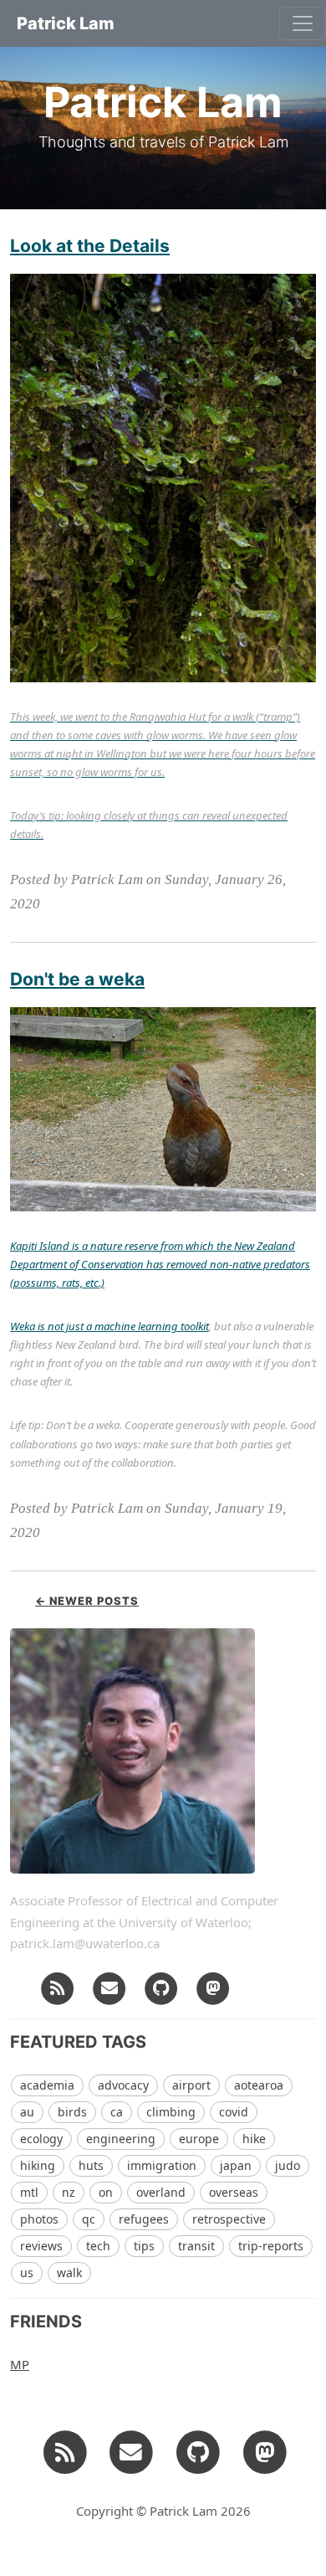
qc (89, 2219)
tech (98, 2246)
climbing (171, 2112)
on (106, 2192)
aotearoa (259, 2085)
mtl (29, 2192)
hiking (38, 2165)
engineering (121, 2139)
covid (234, 2112)
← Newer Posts (87, 1601)
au (27, 2112)
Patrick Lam (66, 23)
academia (47, 2085)
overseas (234, 2192)
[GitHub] (161, 1987)
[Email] (110, 1987)
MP (20, 2364)
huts (91, 2165)
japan (236, 2165)
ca (117, 2112)
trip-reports (271, 2246)
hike (254, 2139)
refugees (144, 2219)
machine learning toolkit (152, 1326)
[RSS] (58, 1987)
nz (69, 2192)
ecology (41, 2139)
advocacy (123, 2085)
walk (69, 2273)
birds (72, 2112)
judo (288, 2165)
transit (196, 2246)
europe (199, 2139)
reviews (41, 2246)
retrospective (229, 2219)
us (27, 2273)
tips (144, 2246)
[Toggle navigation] (303, 23)
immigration (162, 2165)
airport (191, 2085)
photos (39, 2219)
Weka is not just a (52, 1326)
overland (161, 2192)
